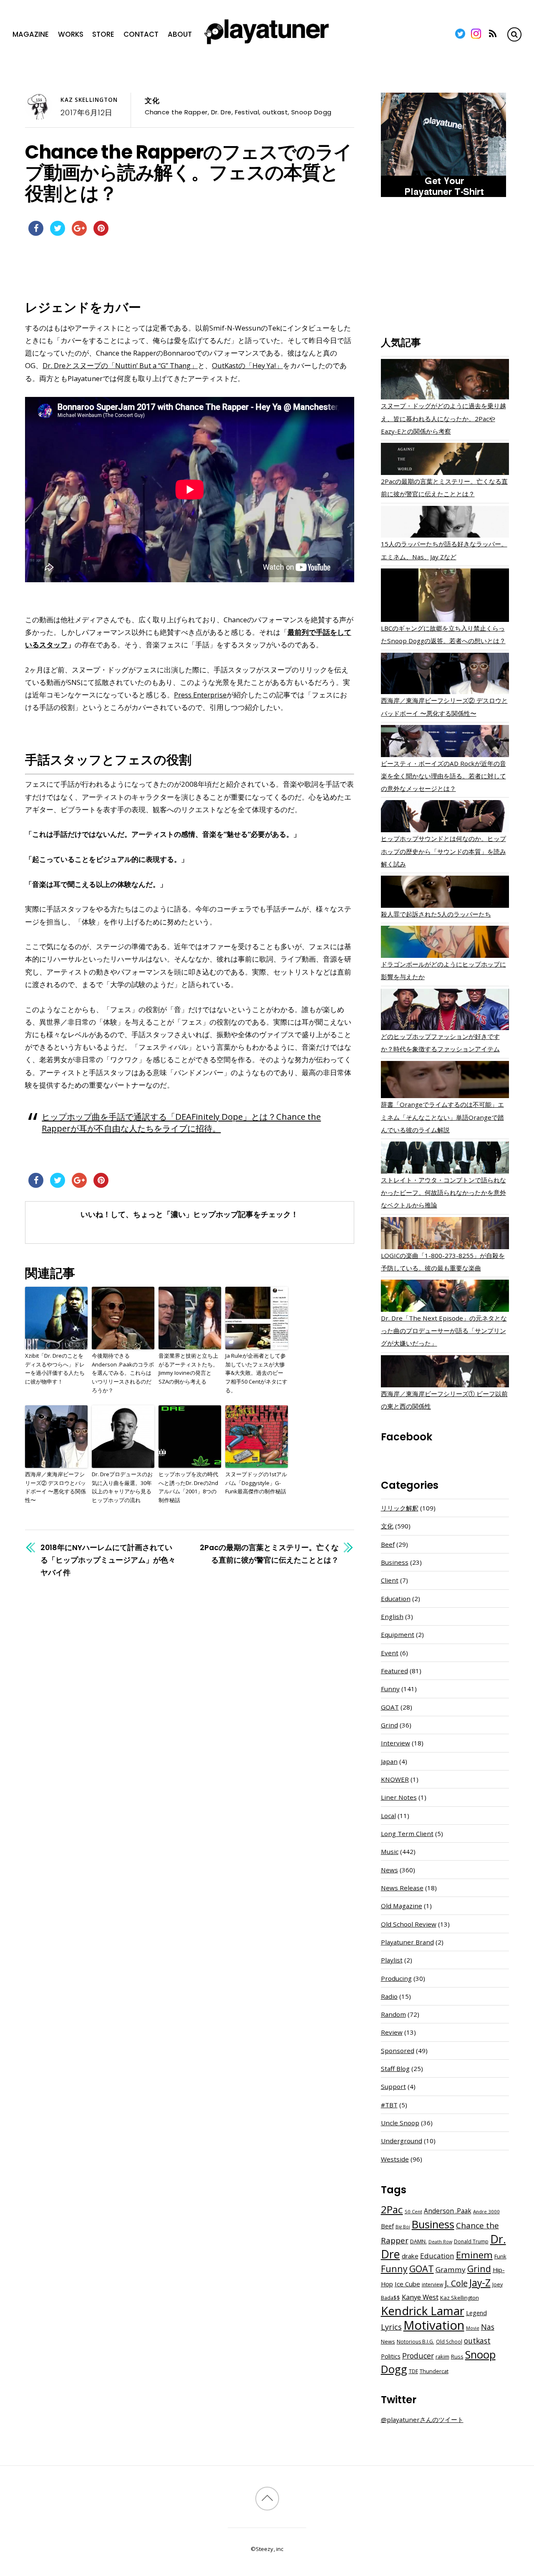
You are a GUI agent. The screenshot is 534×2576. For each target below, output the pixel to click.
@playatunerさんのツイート (422, 2419)
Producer (418, 2356)
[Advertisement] (445, 268)
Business (395, 1562)
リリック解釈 (400, 1508)
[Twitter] (460, 34)
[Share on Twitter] (58, 233)
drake (410, 2256)
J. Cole (456, 2283)
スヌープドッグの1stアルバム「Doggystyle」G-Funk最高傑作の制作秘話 (256, 1483)
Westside (395, 2159)
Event (390, 1653)
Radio (389, 1996)
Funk (500, 2256)
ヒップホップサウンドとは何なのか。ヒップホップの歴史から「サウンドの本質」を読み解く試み (443, 851)
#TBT (389, 2105)
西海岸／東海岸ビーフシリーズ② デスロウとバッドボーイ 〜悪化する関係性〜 (55, 1487)
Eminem (474, 2255)
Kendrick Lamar (423, 2311)
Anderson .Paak (448, 2211)
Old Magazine (402, 1906)
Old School (449, 2342)
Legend (476, 2313)
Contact (141, 34)
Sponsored (398, 2051)
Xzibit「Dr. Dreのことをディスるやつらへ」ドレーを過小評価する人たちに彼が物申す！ (55, 1369)
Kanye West (420, 2297)
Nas (488, 2327)
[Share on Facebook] (36, 233)
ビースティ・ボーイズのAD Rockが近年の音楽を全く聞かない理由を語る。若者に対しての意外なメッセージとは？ (443, 776)
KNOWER (395, 1779)
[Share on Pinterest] (101, 233)
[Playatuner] (267, 45)
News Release (402, 1888)
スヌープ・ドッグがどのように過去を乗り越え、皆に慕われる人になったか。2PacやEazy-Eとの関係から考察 (443, 418)
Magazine (31, 34)
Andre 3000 (486, 2211)
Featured (394, 1671)
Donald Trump (471, 2241)
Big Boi (403, 2227)
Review (392, 2032)
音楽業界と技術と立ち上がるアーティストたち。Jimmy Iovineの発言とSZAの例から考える (188, 1369)
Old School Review (409, 1924)
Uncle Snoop (400, 2123)
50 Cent (413, 2211)
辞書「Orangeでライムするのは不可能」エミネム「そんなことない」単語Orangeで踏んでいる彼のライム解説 (442, 1117)
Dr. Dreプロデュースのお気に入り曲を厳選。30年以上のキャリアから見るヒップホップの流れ (122, 1487)
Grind (389, 1725)
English (392, 1616)
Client (390, 1580)
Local (388, 1816)
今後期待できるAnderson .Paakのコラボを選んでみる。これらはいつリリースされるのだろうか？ (123, 1373)
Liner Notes (399, 1797)
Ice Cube (407, 2284)
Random (393, 2014)
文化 (152, 101)
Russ (457, 2357)
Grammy (451, 2269)
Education (396, 1599)
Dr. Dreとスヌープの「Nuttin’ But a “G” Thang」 (120, 365)
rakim (442, 2357)
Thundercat (434, 2371)
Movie (473, 2328)
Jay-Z (480, 2283)
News (389, 1870)
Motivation (434, 2325)
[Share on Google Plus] (79, 233)
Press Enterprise (200, 695)
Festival (247, 112)
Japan (389, 1761)
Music (390, 1851)
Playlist (392, 1960)
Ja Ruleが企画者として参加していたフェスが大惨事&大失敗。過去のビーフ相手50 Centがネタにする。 (256, 1373)
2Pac (392, 2209)
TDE (413, 2371)
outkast (275, 112)
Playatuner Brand (407, 1942)
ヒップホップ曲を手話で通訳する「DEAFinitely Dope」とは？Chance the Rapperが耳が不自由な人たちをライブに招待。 (181, 1122)
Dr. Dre (221, 112)
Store (103, 34)
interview (432, 2284)
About (180, 34)
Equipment (398, 1634)
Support (393, 2086)
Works (71, 34)
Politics (391, 2356)
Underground (402, 2141)
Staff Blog (395, 2068)
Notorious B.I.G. (416, 2342)
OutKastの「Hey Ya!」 (247, 365)
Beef (388, 1544)
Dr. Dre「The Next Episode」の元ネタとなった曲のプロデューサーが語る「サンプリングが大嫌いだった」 (444, 1331)
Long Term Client (407, 1834)
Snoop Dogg (311, 112)
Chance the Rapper (176, 112)
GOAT (390, 1707)
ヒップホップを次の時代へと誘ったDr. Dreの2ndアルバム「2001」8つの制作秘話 (188, 1487)
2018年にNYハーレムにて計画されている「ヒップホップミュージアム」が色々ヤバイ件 (108, 1560)
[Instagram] (476, 34)
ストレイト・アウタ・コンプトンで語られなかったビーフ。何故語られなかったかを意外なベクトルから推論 (443, 1192)
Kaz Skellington (89, 100)
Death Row (440, 2242)
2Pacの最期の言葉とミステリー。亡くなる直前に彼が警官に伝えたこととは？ (269, 1554)
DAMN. (418, 2241)
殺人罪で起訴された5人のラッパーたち (436, 914)
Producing (396, 1978)
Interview (395, 1743)
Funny (390, 1689)
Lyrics (391, 2327)
